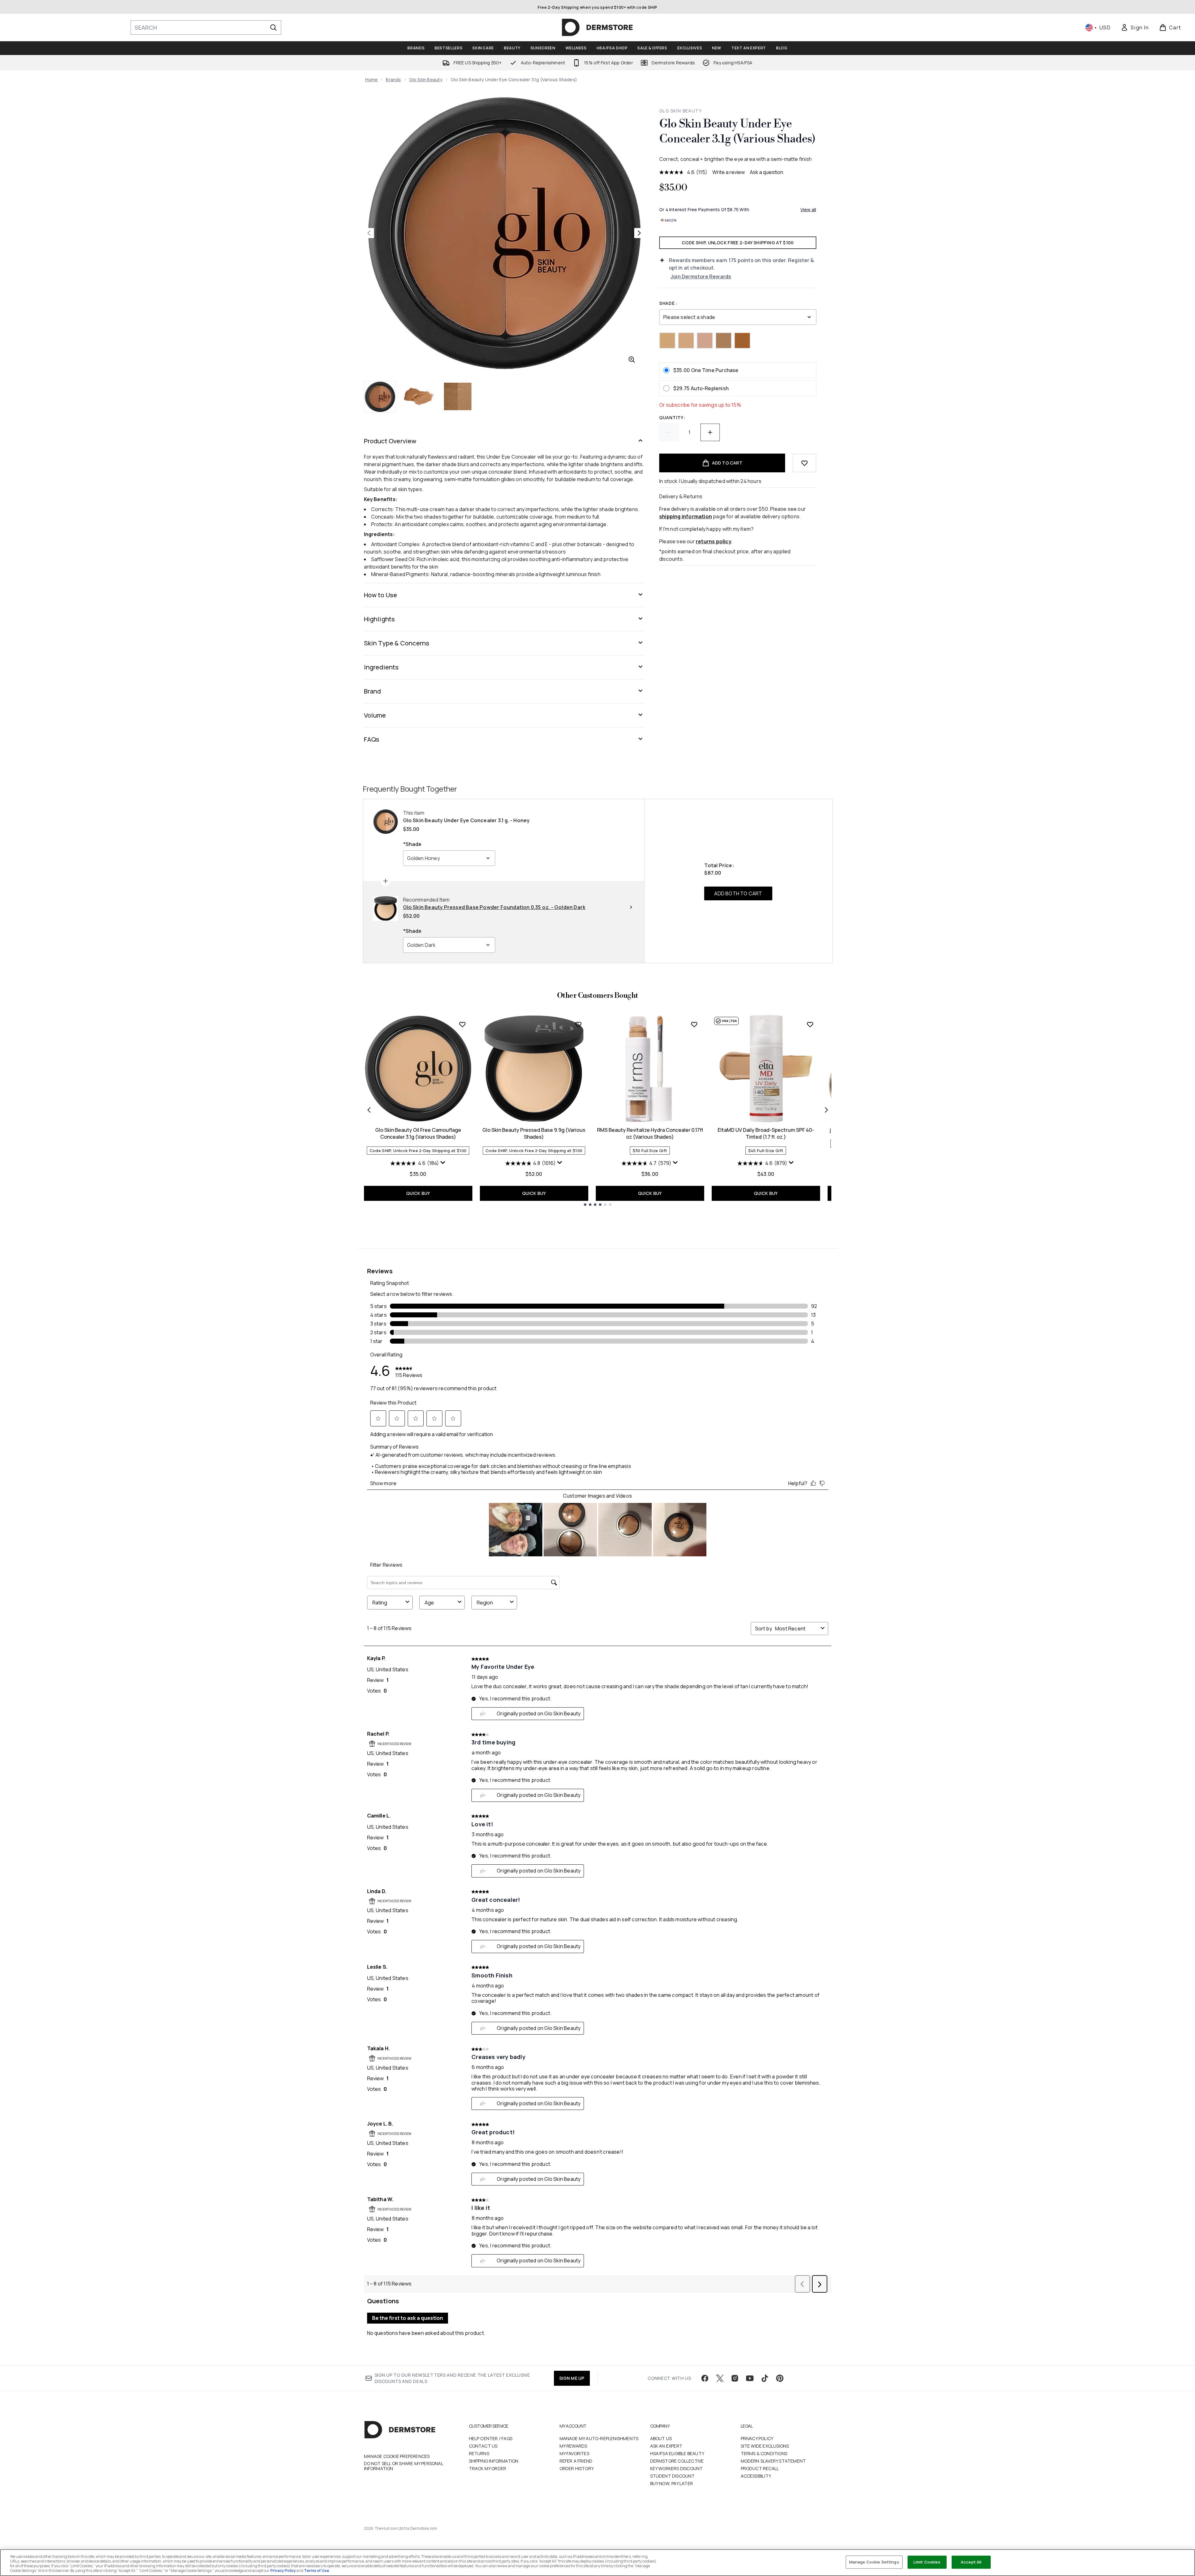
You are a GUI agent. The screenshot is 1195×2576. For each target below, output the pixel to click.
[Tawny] (742, 341)
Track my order (488, 2468)
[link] (1135, 27)
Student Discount (672, 2476)
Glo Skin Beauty (426, 80)
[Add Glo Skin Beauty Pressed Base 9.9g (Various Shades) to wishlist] (578, 1024)
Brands (393, 80)
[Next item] (826, 1110)
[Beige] (705, 341)
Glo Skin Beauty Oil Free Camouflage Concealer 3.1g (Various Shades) (418, 1133)
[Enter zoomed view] (632, 360)
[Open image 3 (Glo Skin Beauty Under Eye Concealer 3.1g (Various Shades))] (458, 396)
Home (372, 80)
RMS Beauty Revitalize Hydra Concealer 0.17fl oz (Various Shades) (650, 1133)
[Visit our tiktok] (765, 2378)
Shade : (668, 303)
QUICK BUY (418, 1193)
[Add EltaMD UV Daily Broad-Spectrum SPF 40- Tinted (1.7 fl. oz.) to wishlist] (810, 1024)
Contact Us (483, 2446)
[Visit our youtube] (750, 2378)
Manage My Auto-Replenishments (599, 2438)
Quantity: (672, 418)
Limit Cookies (927, 2562)
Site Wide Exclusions (765, 2446)
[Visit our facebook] (705, 2378)
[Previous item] (369, 1110)
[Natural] (686, 341)
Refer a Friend (576, 2461)
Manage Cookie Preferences (397, 2456)
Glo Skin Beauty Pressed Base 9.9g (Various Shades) (534, 1133)
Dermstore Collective (677, 2461)
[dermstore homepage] (597, 27)
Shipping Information (494, 2461)
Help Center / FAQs (491, 2438)
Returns (479, 2453)
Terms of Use (316, 2571)
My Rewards (573, 2446)
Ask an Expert (666, 2446)
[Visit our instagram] (735, 2378)
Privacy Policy (757, 2438)
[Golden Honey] (724, 341)
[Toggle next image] (639, 233)
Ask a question (767, 172)
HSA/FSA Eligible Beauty (677, 2453)
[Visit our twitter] (720, 2378)
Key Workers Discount (677, 2468)
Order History (577, 2468)
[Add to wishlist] (804, 463)
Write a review (729, 172)
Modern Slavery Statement (773, 2461)
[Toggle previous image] (369, 233)
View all (808, 209)
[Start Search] (273, 27)
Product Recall (760, 2468)
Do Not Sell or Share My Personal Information (403, 2466)
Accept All (971, 2562)
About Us (661, 2438)
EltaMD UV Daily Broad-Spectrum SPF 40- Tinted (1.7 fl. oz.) (766, 1133)
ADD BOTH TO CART (738, 893)
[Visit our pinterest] (780, 2378)
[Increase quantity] (710, 432)
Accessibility (756, 2476)
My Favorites (574, 2453)
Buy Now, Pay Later (672, 2483)
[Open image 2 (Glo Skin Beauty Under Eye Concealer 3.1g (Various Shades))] (419, 396)
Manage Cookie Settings (874, 2562)
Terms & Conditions (764, 2453)
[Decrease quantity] (669, 432)
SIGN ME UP (572, 2378)
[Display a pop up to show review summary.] (443, 1163)
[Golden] (667, 341)
